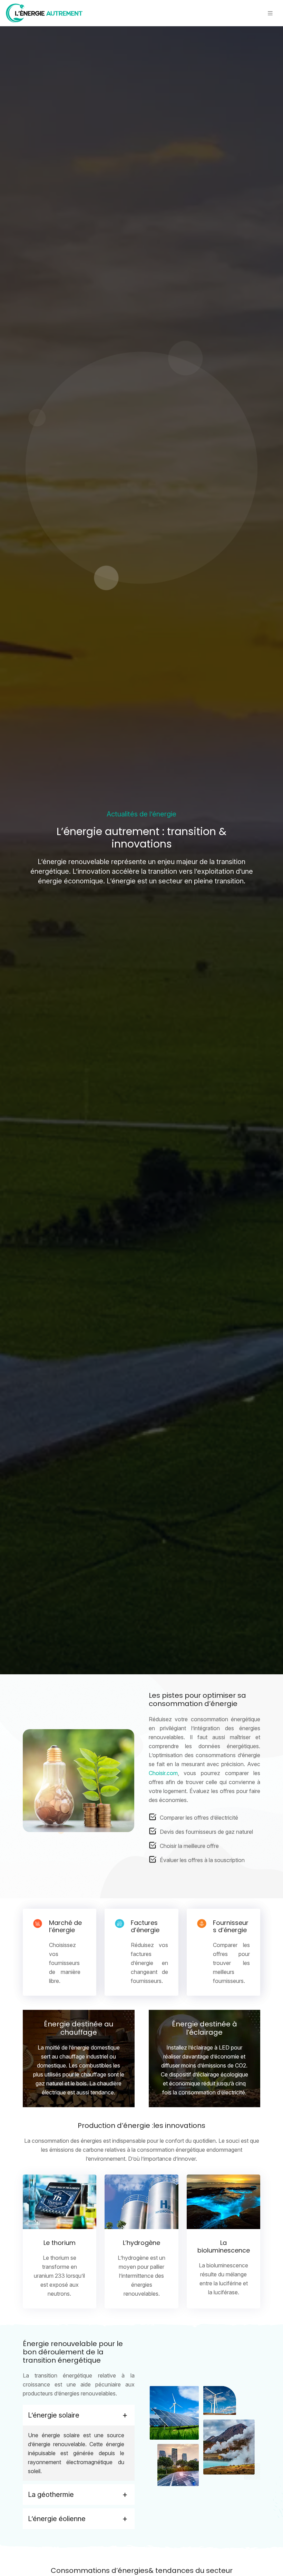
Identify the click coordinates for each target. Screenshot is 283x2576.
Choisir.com (163, 1773)
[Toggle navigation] (270, 13)
